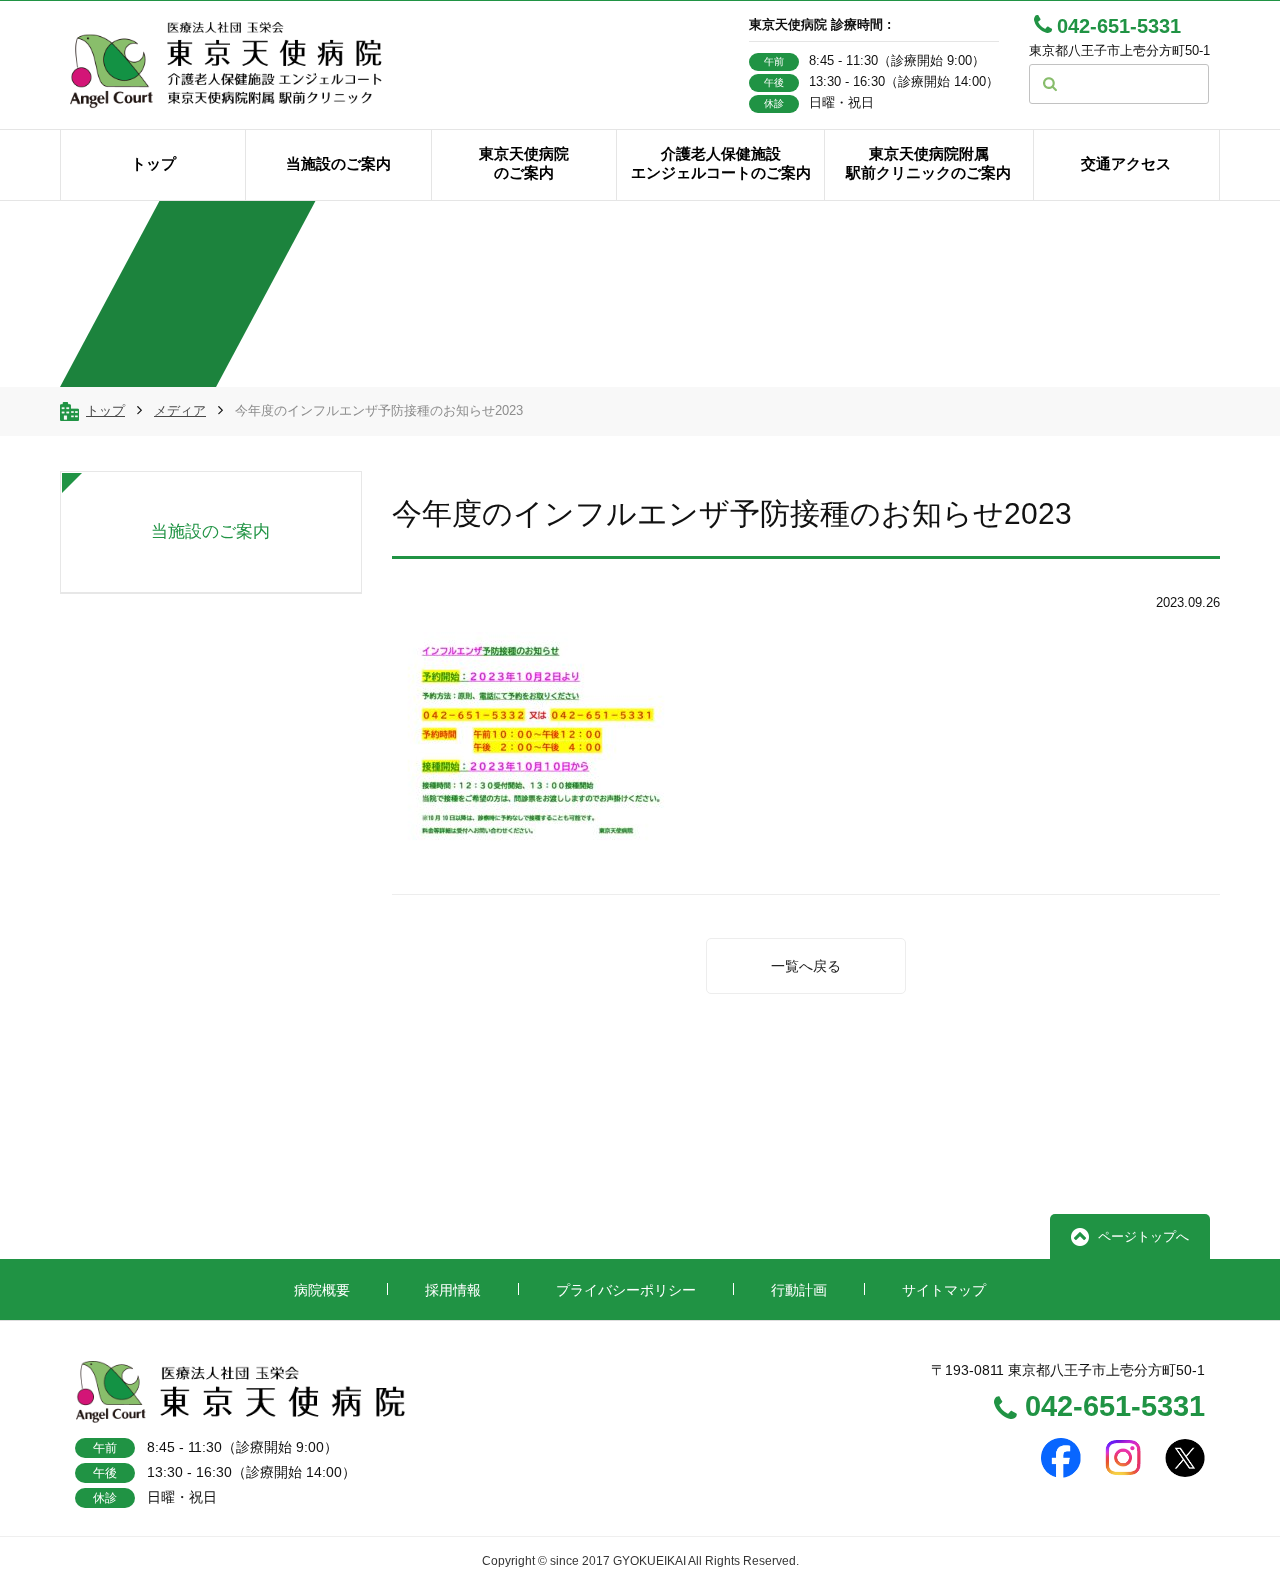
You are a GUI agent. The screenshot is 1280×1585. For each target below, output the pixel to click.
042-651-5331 (1115, 1408)
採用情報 (453, 1290)
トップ (105, 410)
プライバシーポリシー (626, 1290)
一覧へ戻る (806, 966)
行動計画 (799, 1290)
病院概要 (322, 1290)
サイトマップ (944, 1290)
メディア (180, 410)
